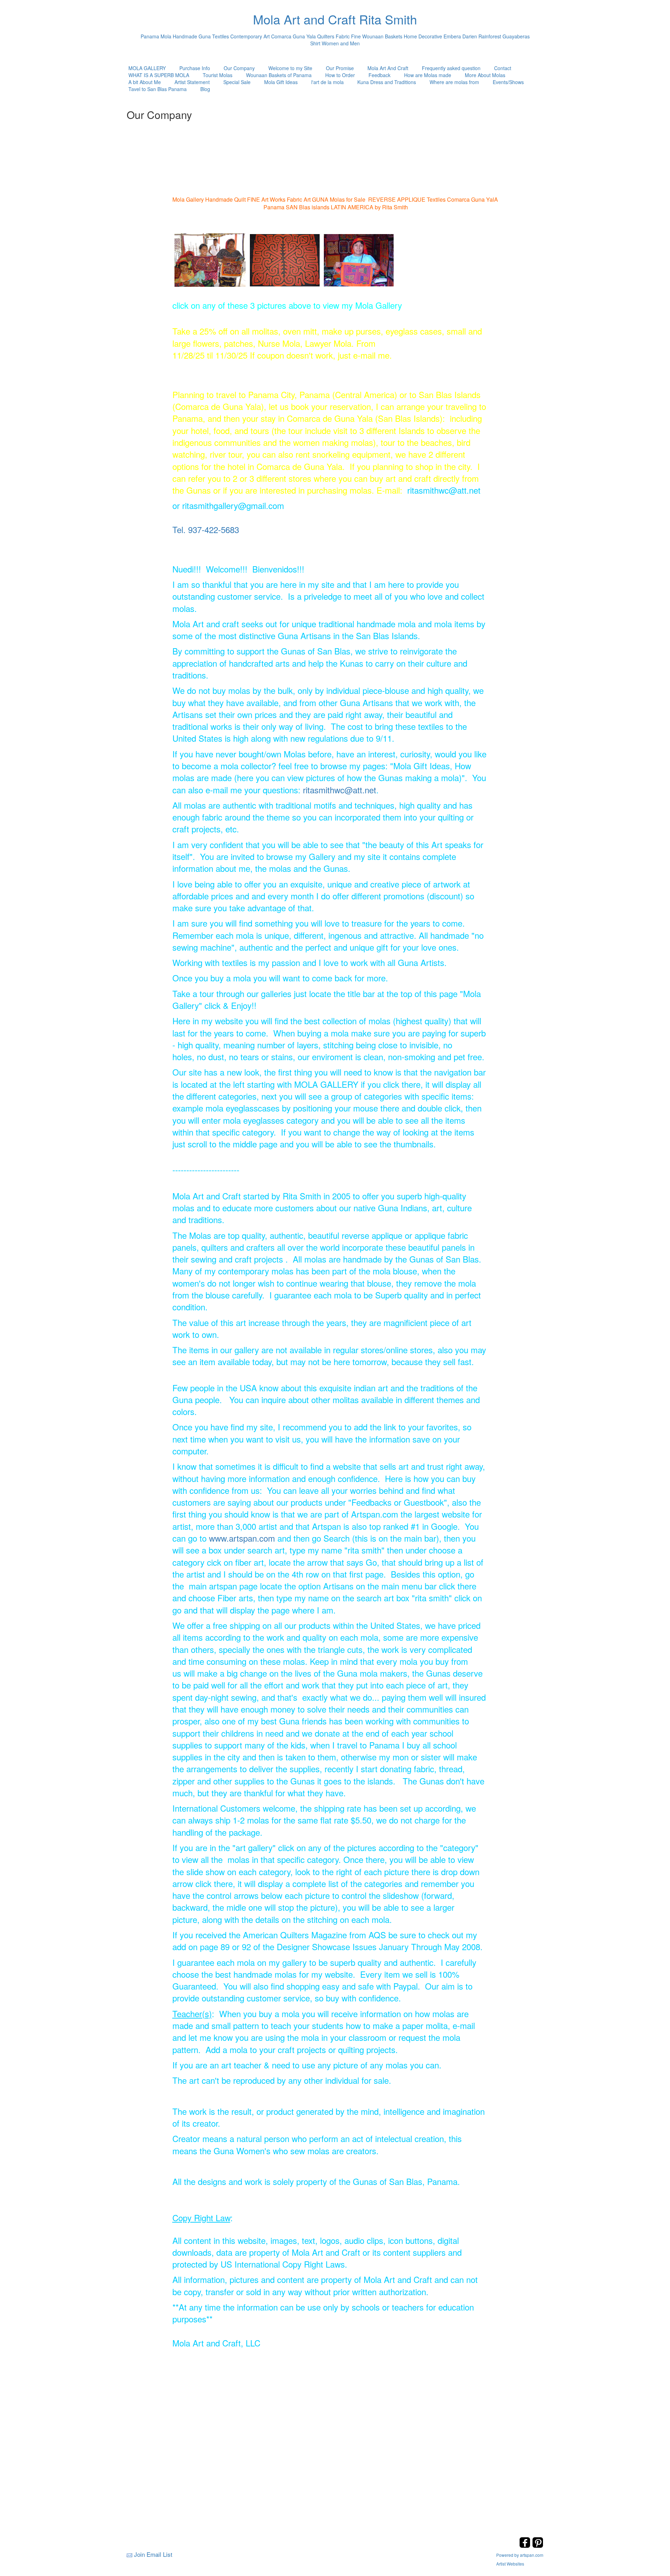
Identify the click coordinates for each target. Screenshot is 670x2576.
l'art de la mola (327, 82)
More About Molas (485, 75)
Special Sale (237, 82)
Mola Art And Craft (388, 68)
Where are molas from (454, 82)
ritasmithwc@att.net (340, 790)
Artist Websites (510, 2564)
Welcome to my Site (290, 68)
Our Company (239, 68)
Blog (205, 89)
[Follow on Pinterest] (538, 2546)
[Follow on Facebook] (526, 2546)
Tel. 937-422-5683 (206, 529)
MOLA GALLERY (147, 68)
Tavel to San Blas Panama (158, 89)
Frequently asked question (451, 68)
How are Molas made (428, 75)
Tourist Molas (218, 75)
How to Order (340, 75)
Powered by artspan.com (520, 2555)
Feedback (379, 75)
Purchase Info (195, 68)
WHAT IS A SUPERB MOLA (159, 75)
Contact (503, 68)
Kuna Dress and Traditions (387, 82)
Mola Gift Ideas (281, 82)
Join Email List (153, 2554)
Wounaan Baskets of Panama (279, 75)
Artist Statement (192, 82)
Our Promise (340, 68)
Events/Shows (508, 82)
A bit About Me (145, 82)
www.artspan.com (242, 1538)
